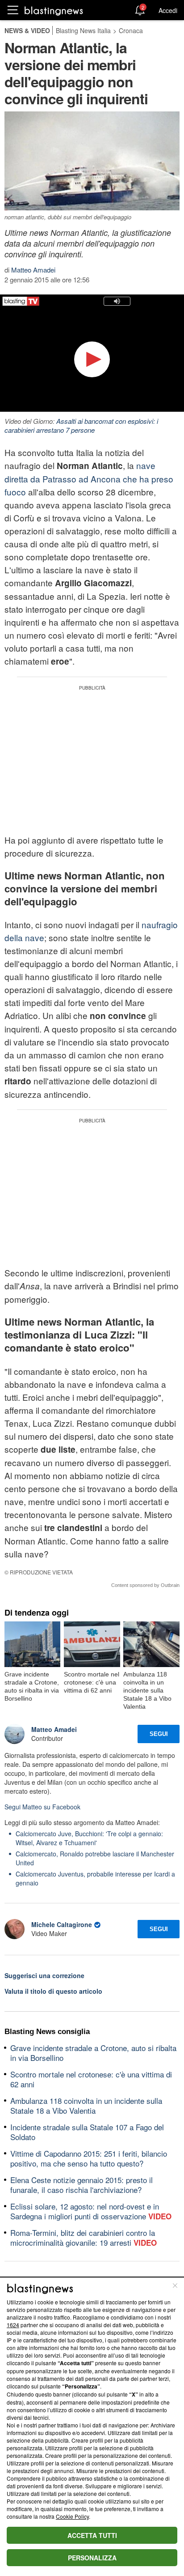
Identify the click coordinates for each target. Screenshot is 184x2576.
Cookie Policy (72, 2516)
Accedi (168, 10)
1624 (13, 2325)
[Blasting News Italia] (54, 11)
